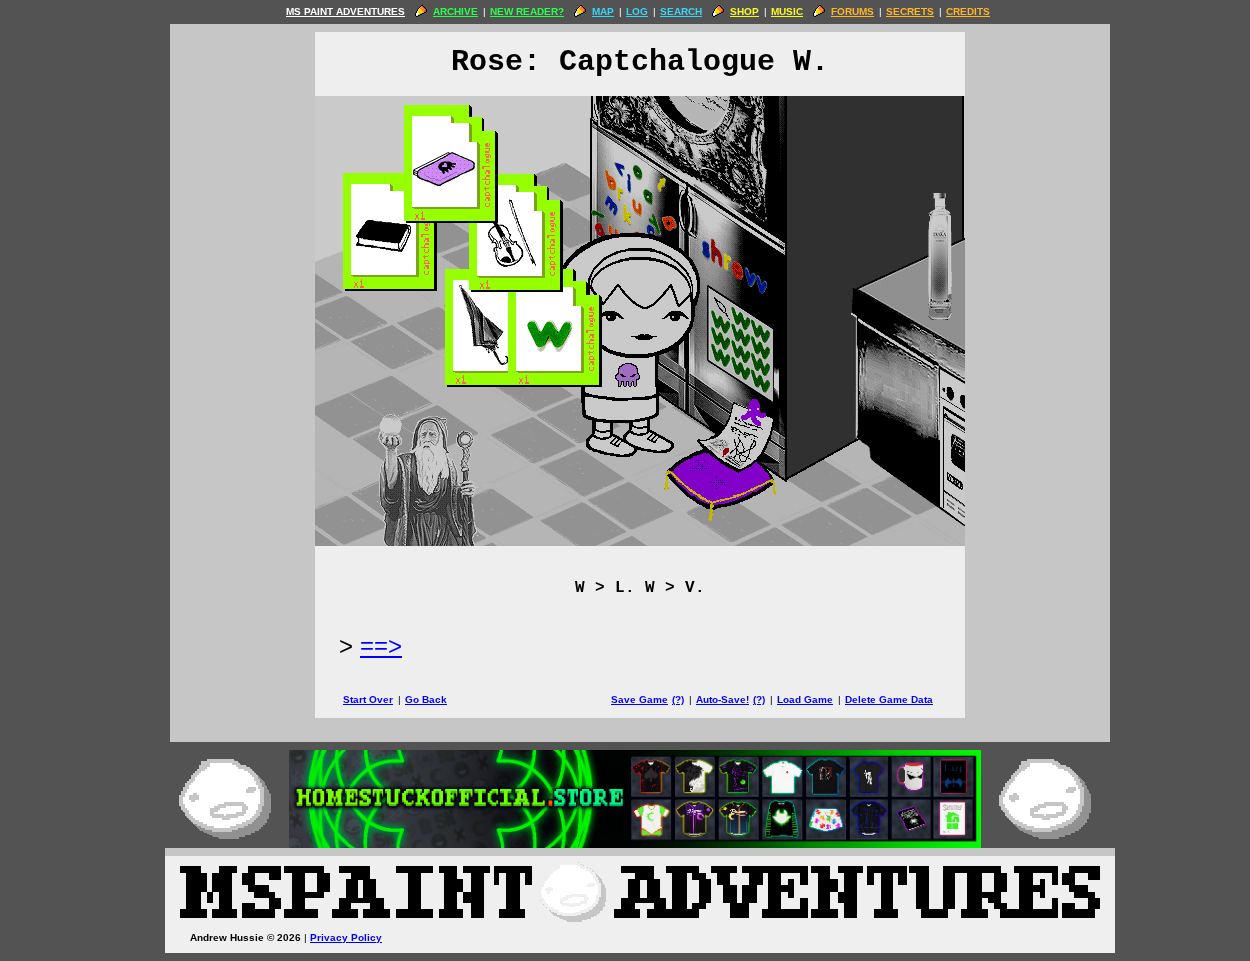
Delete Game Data (889, 699)
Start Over (368, 699)
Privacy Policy (346, 937)
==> (381, 645)
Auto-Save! (722, 699)
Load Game (805, 699)
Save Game (639, 699)
